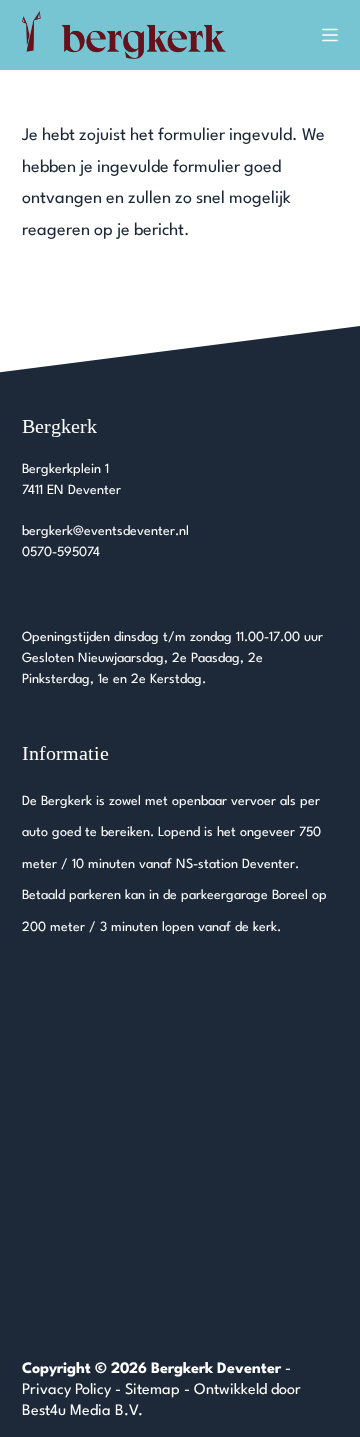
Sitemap (152, 1390)
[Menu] (330, 35)
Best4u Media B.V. (82, 1411)
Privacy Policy (66, 1390)
